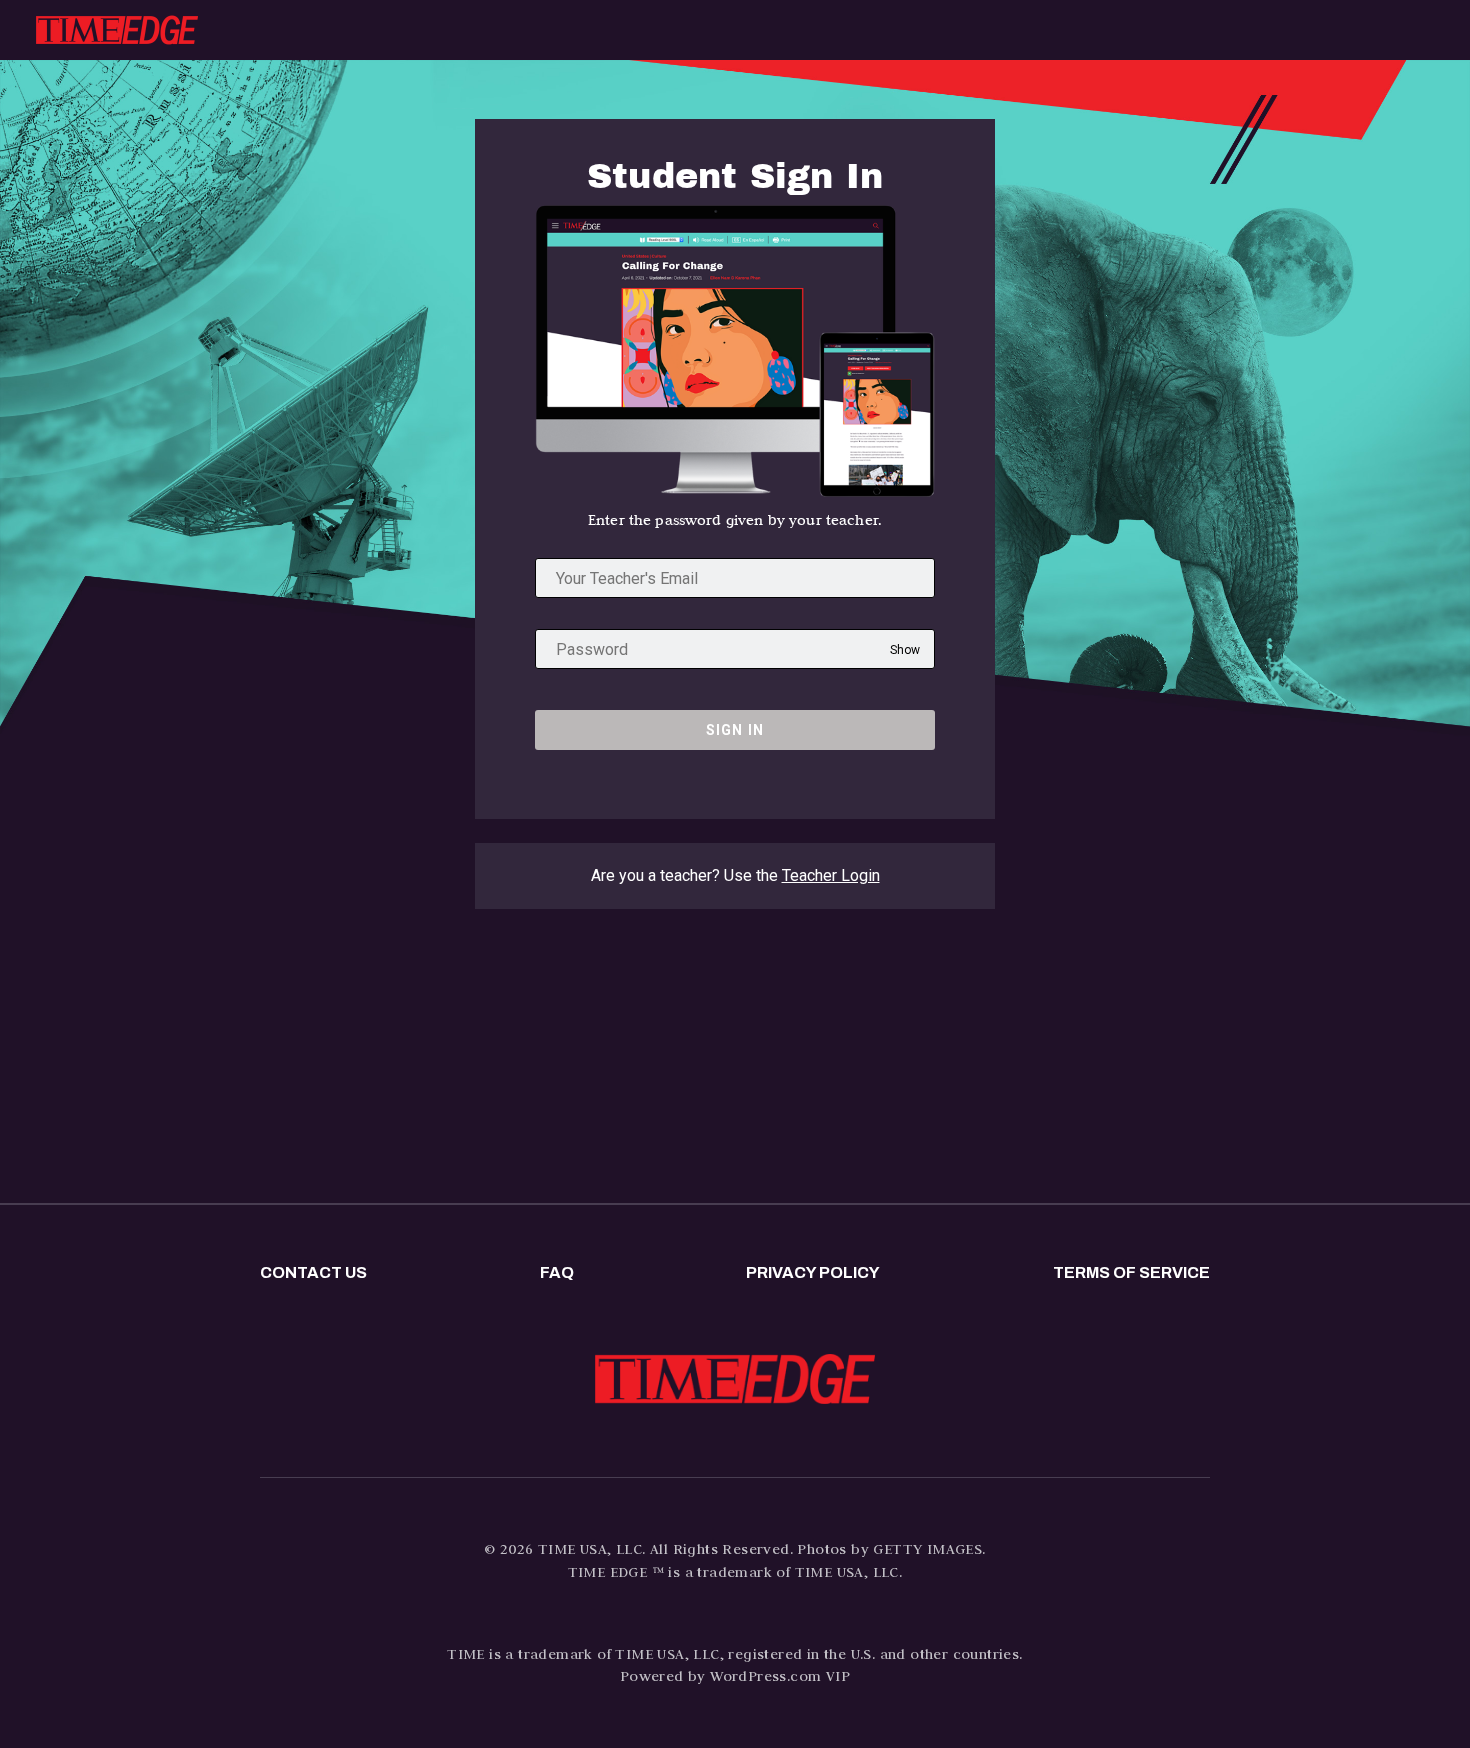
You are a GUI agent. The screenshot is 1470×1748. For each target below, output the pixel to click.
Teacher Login (831, 875)
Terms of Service (1131, 1272)
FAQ (557, 1272)
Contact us (313, 1272)
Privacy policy (813, 1272)
